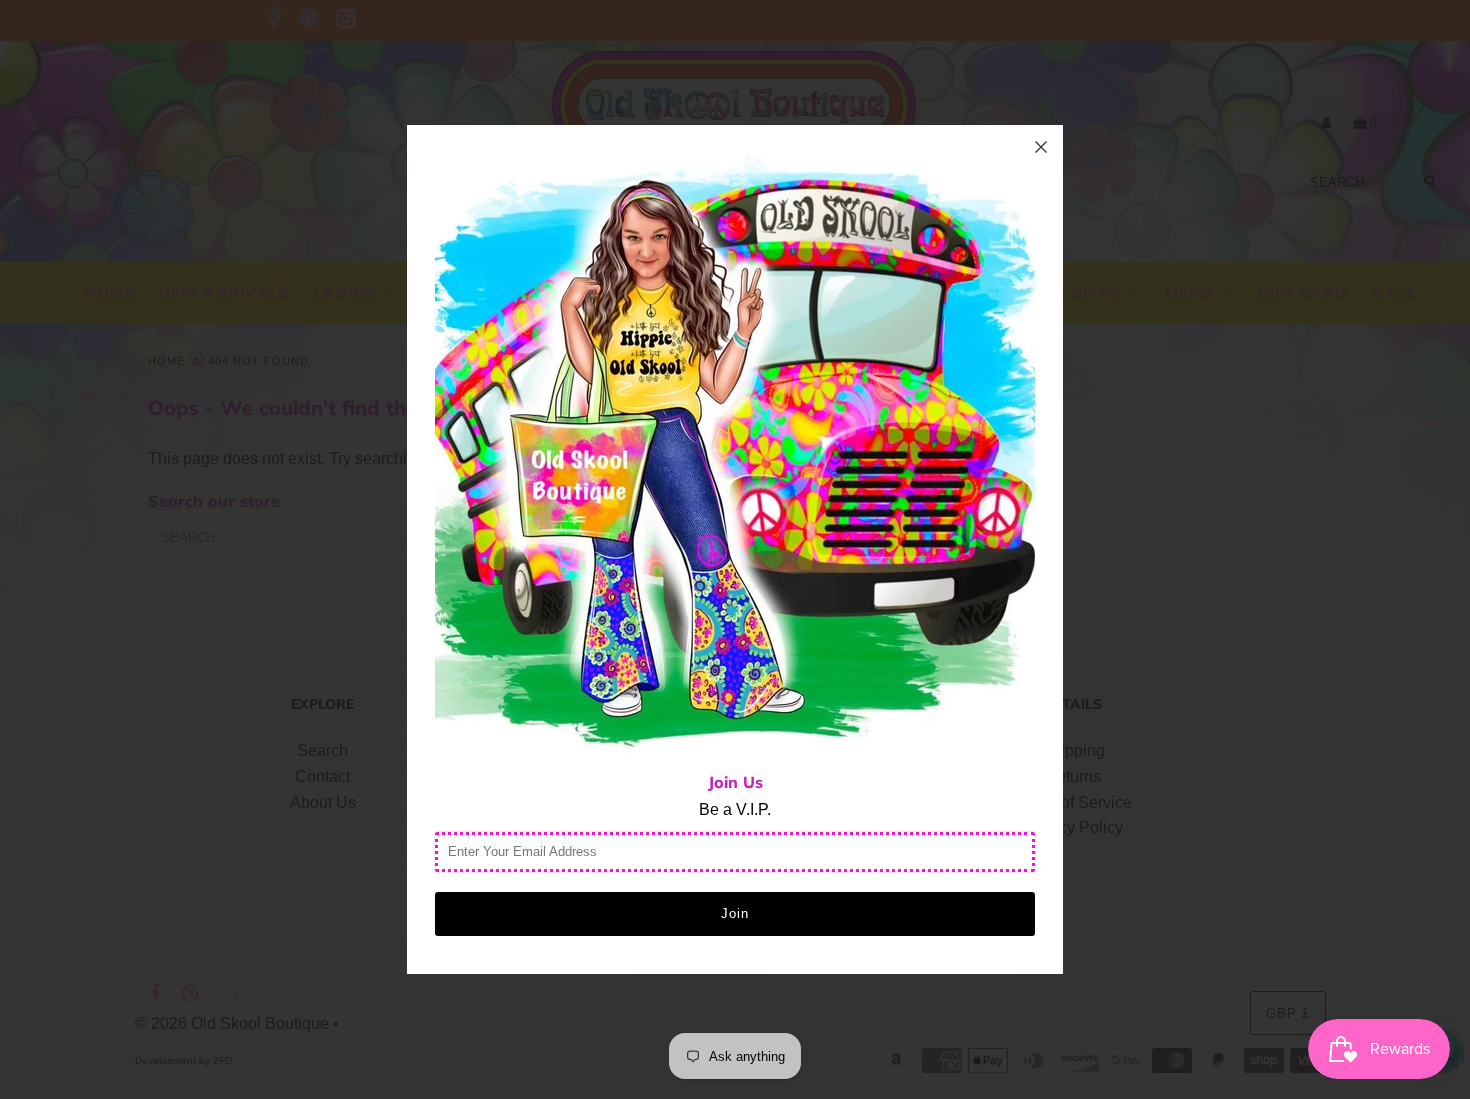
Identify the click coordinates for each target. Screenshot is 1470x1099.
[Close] (1041, 147)
